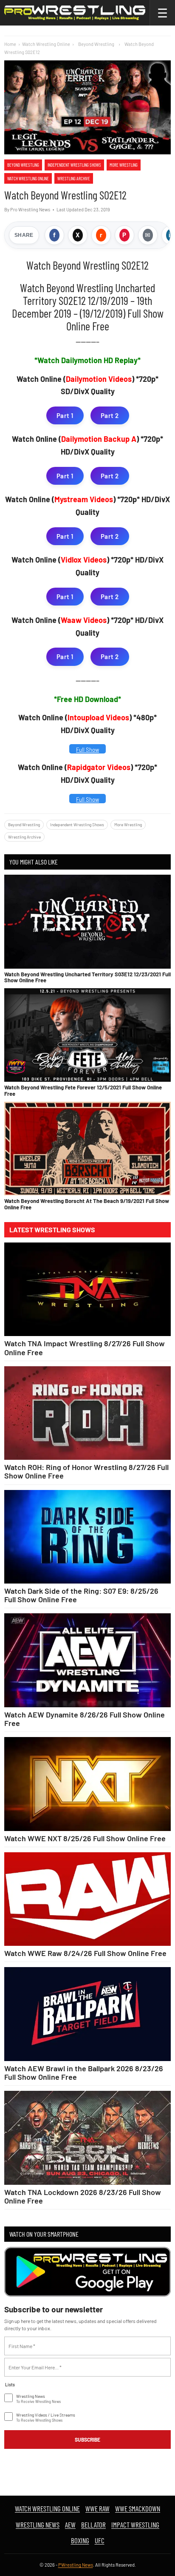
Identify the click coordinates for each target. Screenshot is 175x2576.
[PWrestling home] (75, 13)
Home (10, 44)
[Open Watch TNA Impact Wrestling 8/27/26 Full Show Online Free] (87, 1289)
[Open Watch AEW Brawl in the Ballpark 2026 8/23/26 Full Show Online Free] (87, 2014)
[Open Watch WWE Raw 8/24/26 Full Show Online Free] (87, 1899)
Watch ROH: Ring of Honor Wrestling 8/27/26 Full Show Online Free (86, 1471)
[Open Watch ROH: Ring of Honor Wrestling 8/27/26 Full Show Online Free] (87, 1413)
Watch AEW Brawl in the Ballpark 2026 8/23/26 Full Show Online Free (84, 2073)
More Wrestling (124, 165)
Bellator (93, 2525)
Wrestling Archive (74, 178)
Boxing (80, 2540)
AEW (70, 2525)
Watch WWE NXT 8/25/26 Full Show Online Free (85, 1838)
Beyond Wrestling (23, 165)
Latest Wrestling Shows (52, 1230)
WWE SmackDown (138, 2508)
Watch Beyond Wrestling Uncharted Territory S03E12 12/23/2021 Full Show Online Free (87, 977)
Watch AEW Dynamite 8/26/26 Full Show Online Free (85, 1719)
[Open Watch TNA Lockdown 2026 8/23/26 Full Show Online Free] (87, 2138)
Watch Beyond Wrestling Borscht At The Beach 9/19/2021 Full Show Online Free (87, 1204)
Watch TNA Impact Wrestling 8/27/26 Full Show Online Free (85, 1348)
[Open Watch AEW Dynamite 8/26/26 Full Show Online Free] (87, 1660)
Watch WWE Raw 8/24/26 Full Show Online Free (85, 1953)
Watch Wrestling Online (46, 44)
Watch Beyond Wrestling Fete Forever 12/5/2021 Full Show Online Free (83, 1090)
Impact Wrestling (135, 2525)
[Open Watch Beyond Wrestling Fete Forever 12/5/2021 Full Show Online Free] (87, 1035)
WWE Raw (97, 2508)
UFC (100, 2540)
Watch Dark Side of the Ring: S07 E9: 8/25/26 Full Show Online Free (81, 1595)
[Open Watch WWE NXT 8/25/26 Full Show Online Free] (87, 1784)
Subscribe (87, 2440)
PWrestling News (76, 2565)
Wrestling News (38, 2525)
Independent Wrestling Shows (74, 165)
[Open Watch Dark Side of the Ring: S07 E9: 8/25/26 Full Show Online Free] (87, 1537)
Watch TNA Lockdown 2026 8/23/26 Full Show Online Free (83, 2196)
